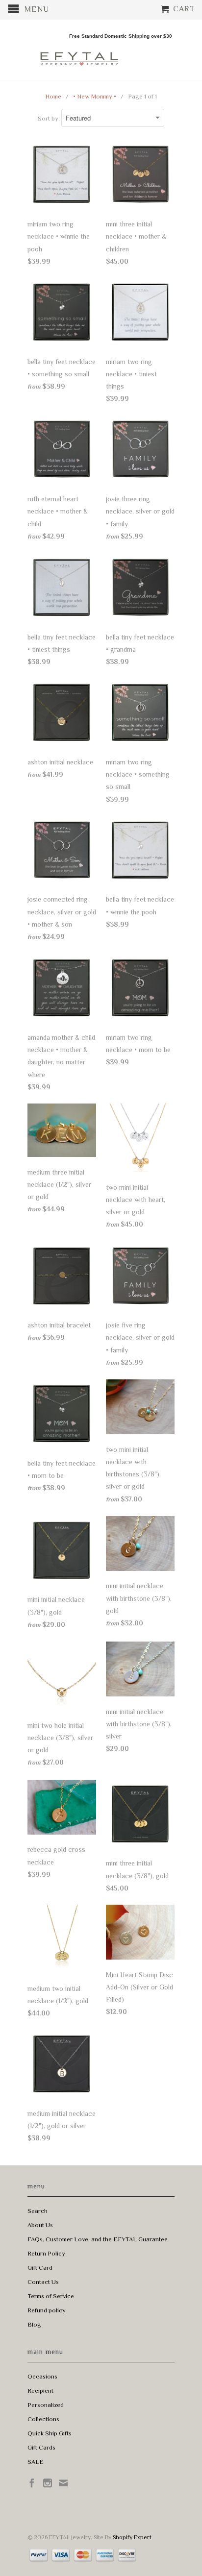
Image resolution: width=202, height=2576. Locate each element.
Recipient (40, 2391)
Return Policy (46, 2253)
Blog (34, 2324)
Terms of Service (51, 2296)
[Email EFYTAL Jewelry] (63, 2483)
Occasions (42, 2376)
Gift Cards (41, 2447)
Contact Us (43, 2282)
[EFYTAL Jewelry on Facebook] (32, 2483)
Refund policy (47, 2310)
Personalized (46, 2405)
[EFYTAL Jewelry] (79, 50)
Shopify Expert (132, 2537)
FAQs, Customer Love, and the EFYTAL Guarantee (98, 2239)
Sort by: (50, 118)
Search (38, 2211)
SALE (36, 2462)
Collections (43, 2419)
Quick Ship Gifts (50, 2433)
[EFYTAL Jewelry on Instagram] (48, 2483)
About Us (40, 2225)
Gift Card (40, 2268)
